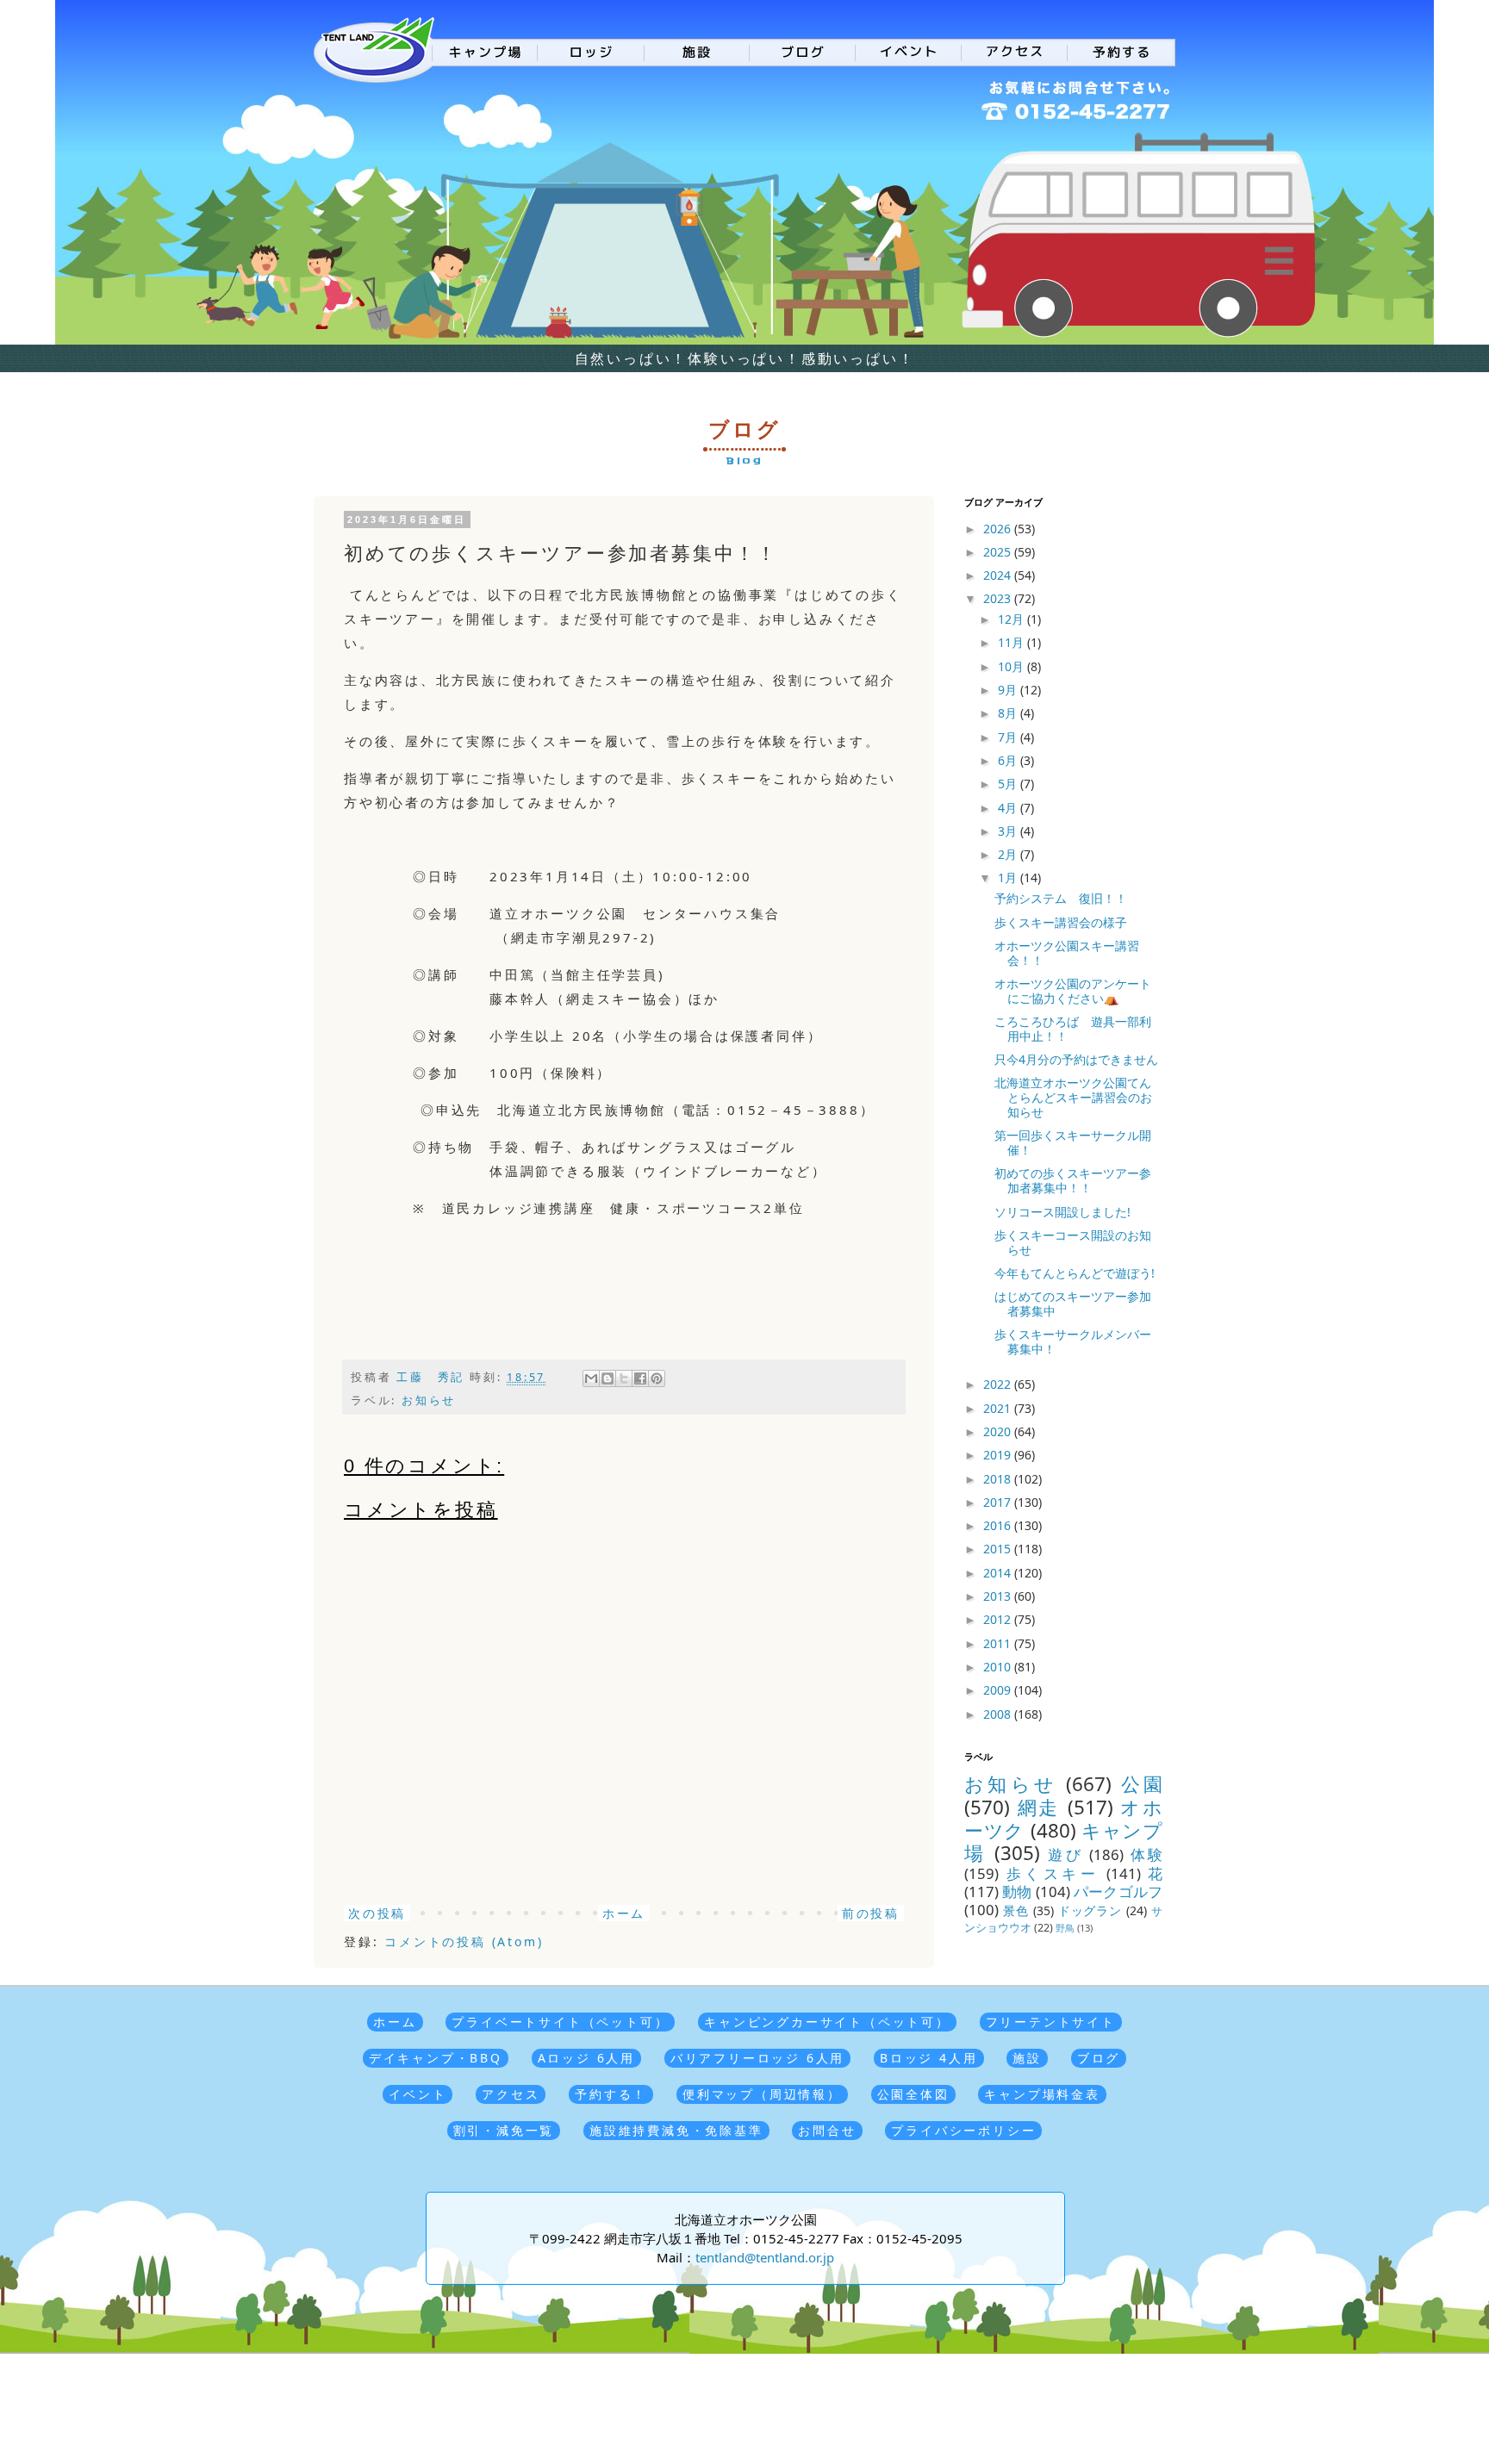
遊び (1065, 1854)
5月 (1009, 784)
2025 (999, 552)
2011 (999, 1643)
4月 (1009, 808)
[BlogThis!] (607, 1378)
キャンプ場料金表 (1042, 2094)
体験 (1146, 1854)
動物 (1017, 1892)
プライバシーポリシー (963, 2130)
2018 (999, 1479)
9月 (1009, 690)
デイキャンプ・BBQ (436, 2058)
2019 (999, 1455)
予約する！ (611, 2094)
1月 (1009, 877)
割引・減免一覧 (504, 2130)
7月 (1009, 737)
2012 (999, 1619)
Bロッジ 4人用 (928, 2058)
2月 (1009, 854)
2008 (999, 1714)
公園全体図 (913, 2094)
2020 (999, 1431)
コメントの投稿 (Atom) (464, 1941)
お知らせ (429, 1400)
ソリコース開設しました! (1062, 1212)
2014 (999, 1573)
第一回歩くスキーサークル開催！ (1073, 1142)
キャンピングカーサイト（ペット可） (827, 2022)
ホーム (624, 1913)
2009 (999, 1690)
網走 (1039, 1807)
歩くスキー (1053, 1873)
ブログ (1099, 2058)
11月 (1012, 642)
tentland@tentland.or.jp (765, 2257)
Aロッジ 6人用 (586, 2058)
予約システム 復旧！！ (1061, 898)
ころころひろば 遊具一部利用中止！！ (1073, 1029)
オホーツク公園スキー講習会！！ (1067, 953)
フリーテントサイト (1051, 2022)
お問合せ (827, 2130)
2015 (999, 1549)
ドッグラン (1090, 1910)
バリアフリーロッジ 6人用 (757, 2058)
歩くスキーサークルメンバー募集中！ (1073, 1341)
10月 (1012, 666)
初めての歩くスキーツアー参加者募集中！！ (1073, 1180)
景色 (1016, 1910)
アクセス (511, 2094)
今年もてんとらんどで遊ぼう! (1075, 1273)
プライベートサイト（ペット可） (560, 2022)
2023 (999, 598)
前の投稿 (871, 1913)
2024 (999, 575)
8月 (1009, 713)
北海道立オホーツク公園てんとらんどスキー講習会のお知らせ (1073, 1097)
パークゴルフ (1118, 1892)
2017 (999, 1502)
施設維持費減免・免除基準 (676, 2130)
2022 (999, 1384)
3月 (1009, 831)
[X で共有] (624, 1378)
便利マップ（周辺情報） (762, 2094)
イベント (417, 2094)
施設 (1027, 2058)
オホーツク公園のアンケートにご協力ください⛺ (1073, 991)
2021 (999, 1408)
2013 (999, 1596)
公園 (1142, 1784)
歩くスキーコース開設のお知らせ (1073, 1242)
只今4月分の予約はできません (1076, 1059)
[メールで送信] (591, 1378)
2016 (999, 1525)
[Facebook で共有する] (640, 1378)
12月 (1012, 619)
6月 (1009, 760)
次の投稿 (377, 1913)
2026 (999, 529)
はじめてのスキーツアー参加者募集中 (1073, 1304)
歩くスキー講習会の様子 (1061, 922)
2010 (999, 1667)
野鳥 (1065, 1928)
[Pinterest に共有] (657, 1378)
